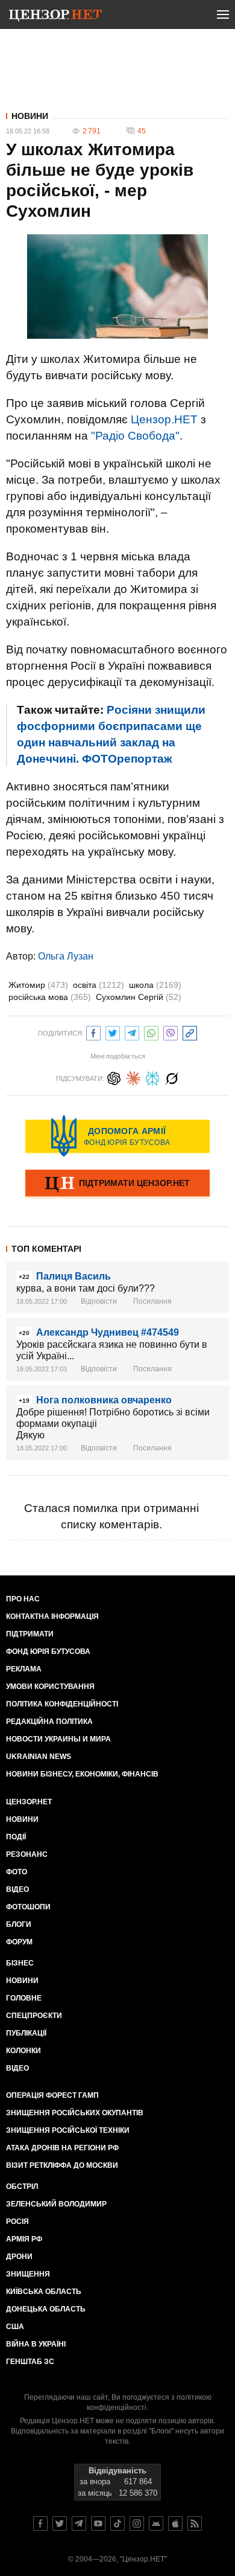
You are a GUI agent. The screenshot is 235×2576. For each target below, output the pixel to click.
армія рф (24, 2239)
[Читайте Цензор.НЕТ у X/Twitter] (60, 2523)
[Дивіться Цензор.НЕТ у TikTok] (117, 2523)
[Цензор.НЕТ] (55, 17)
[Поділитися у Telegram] (132, 1032)
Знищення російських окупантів (75, 2113)
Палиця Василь (74, 1276)
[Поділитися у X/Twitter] (113, 1032)
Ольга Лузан (66, 956)
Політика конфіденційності (62, 1704)
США (15, 2327)
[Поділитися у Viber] (171, 1032)
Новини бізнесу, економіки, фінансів (82, 1774)
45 (142, 131)
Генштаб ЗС (30, 2362)
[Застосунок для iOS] (175, 2523)
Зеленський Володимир (56, 2204)
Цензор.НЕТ (164, 419)
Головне (24, 1998)
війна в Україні (36, 2344)
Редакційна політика (49, 1722)
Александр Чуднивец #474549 (108, 1332)
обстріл (22, 2187)
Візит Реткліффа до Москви (62, 2165)
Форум (19, 1942)
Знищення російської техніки (68, 2130)
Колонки (23, 2051)
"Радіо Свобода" (135, 436)
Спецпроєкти (34, 2016)
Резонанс (27, 1854)
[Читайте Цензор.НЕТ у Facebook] (40, 2523)
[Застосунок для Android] (156, 2523)
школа (155, 985)
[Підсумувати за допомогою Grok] (172, 1077)
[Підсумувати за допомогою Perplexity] (152, 1077)
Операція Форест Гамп (52, 2095)
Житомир (38, 985)
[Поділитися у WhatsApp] (151, 1032)
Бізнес (20, 1963)
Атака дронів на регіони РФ (62, 2148)
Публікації (26, 2033)
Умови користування (50, 1687)
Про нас (23, 1599)
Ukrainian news (39, 1757)
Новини (30, 116)
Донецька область (46, 2309)
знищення (28, 2274)
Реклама (24, 1669)
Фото (17, 1872)
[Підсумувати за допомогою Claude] (133, 1077)
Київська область (44, 2292)
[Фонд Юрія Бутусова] (117, 1136)
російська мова (50, 997)
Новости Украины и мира (58, 1739)
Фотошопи (28, 1907)
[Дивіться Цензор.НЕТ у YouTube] (98, 2523)
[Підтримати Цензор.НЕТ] (117, 1184)
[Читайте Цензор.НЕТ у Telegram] (79, 2523)
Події (16, 1837)
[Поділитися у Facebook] (93, 1032)
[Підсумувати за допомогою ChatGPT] (114, 1077)
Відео (17, 1889)
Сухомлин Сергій (139, 997)
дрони (19, 2257)
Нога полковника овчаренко (104, 1400)
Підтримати (30, 1634)
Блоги (19, 1924)
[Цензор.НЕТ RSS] (195, 2523)
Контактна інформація (52, 1616)
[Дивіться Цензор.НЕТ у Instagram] (137, 2523)
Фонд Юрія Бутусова (48, 1652)
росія (17, 2222)
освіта (99, 985)
